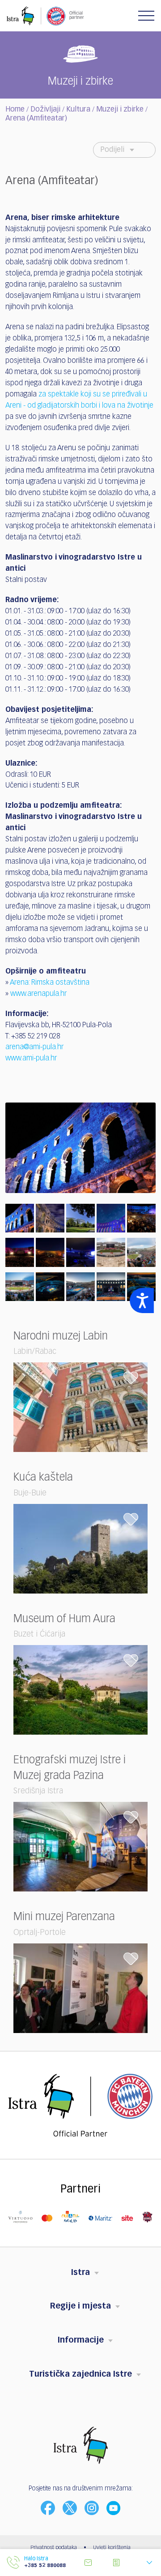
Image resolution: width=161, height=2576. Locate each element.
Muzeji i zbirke (120, 110)
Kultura (78, 110)
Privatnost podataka (54, 2548)
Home (15, 110)
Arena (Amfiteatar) (36, 119)
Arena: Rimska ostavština (50, 983)
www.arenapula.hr (38, 994)
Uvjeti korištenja (112, 2548)
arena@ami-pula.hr (34, 1047)
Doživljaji (45, 110)
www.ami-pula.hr (31, 1059)
